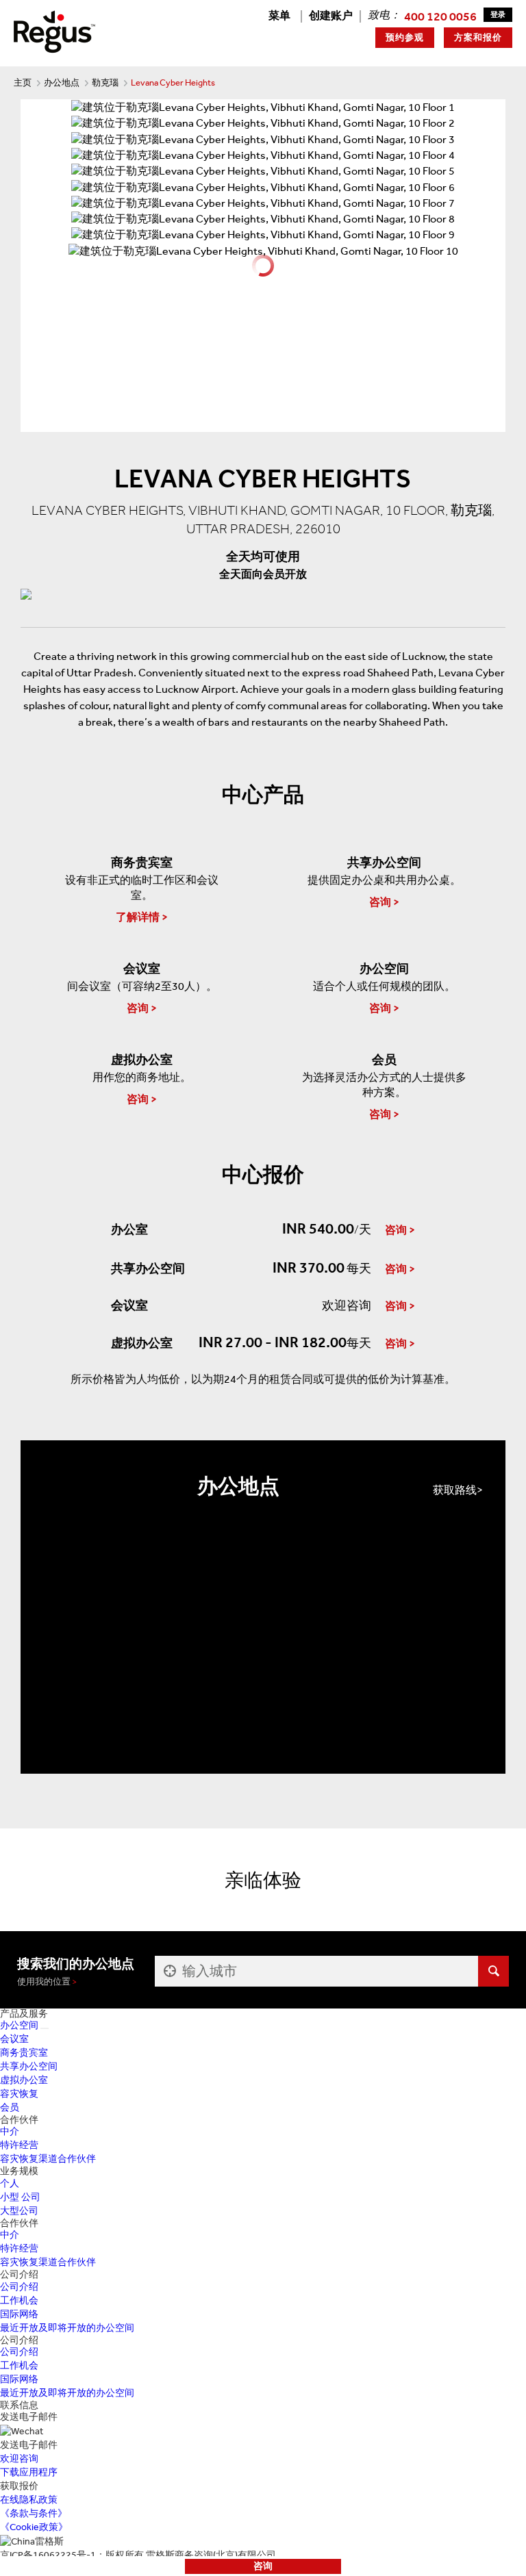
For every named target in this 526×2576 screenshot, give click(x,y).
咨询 (263, 2566)
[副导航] (45, 2028)
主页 (23, 82)
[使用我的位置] (168, 1971)
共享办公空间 (29, 2066)
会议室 (14, 2039)
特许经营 (19, 2145)
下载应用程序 (29, 2472)
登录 (498, 15)
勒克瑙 (105, 82)
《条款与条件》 (34, 2513)
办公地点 (62, 82)
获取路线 (455, 1490)
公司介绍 (19, 2287)
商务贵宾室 (24, 2053)
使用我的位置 (44, 1981)
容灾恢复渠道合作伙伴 (48, 2159)
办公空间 (19, 2025)
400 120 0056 (440, 16)
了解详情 (138, 917)
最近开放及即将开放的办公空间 (67, 2328)
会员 (10, 2107)
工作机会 (19, 2300)
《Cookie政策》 (34, 2527)
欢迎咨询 (19, 2459)
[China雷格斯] (54, 30)
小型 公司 (20, 2197)
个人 (10, 2183)
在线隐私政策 (29, 2500)
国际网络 (19, 2314)
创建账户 (331, 15)
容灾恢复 (19, 2094)
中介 (10, 2131)
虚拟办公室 (24, 2080)
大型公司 (19, 2211)
